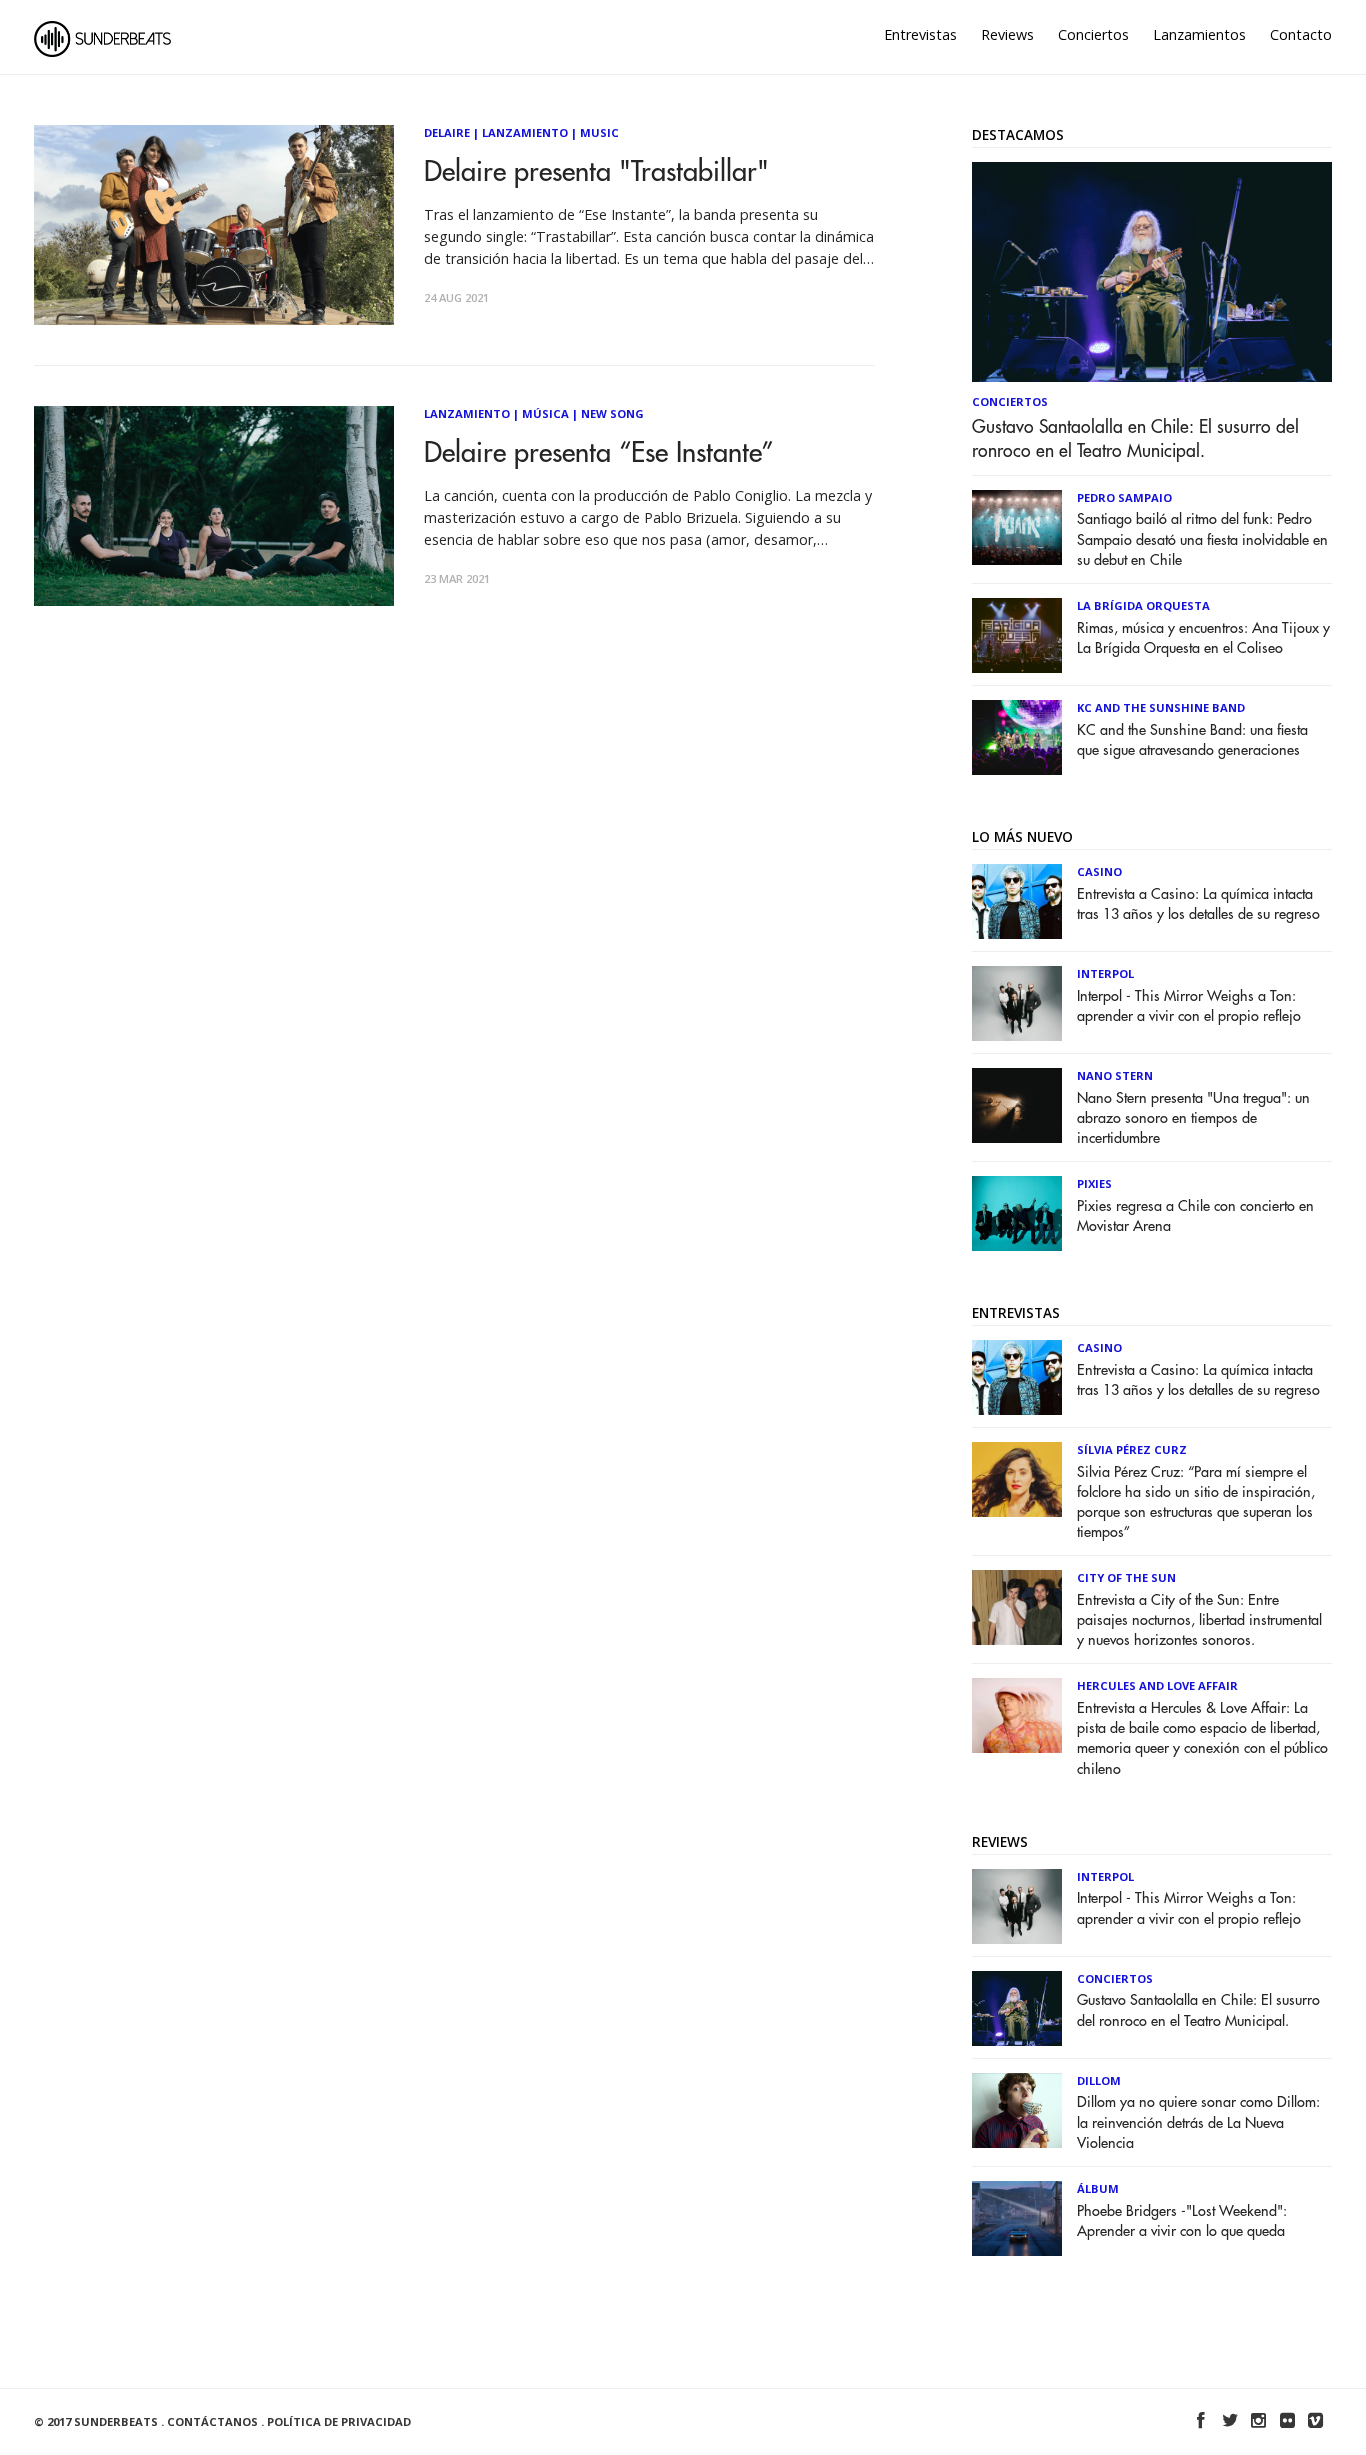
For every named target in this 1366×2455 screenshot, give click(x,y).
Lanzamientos (1199, 34)
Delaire (447, 132)
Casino (1099, 871)
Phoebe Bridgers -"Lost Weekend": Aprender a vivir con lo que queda (1182, 2221)
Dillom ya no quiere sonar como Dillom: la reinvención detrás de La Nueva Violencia (1198, 2122)
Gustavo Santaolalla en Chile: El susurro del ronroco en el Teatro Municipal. (1135, 439)
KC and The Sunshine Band (1161, 707)
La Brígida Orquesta (1143, 605)
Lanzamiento (525, 132)
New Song (612, 413)
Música (545, 413)
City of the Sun (1126, 1577)
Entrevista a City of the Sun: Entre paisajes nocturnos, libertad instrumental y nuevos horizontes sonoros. (1199, 1620)
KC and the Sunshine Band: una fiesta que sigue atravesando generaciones (1192, 740)
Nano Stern (1115, 1075)
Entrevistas (920, 34)
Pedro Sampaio (1124, 497)
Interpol (1105, 973)
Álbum (1098, 2188)
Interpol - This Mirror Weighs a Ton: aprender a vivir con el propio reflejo (1189, 1006)
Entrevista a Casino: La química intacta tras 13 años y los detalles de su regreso (1198, 904)
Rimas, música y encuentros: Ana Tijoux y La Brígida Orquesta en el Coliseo (1203, 638)
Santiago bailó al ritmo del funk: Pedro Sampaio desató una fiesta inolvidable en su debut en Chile (1202, 539)
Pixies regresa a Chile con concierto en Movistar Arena (1195, 1216)
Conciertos (1093, 34)
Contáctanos (212, 2421)
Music (599, 132)
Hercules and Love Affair (1157, 1685)
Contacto (1301, 34)
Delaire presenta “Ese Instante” (599, 453)
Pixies (1094, 1183)
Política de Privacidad (339, 2421)
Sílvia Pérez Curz (1132, 1449)
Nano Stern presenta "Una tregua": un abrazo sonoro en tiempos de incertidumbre (1193, 1118)
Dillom (1099, 2080)
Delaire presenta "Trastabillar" (596, 172)
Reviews (1007, 34)
